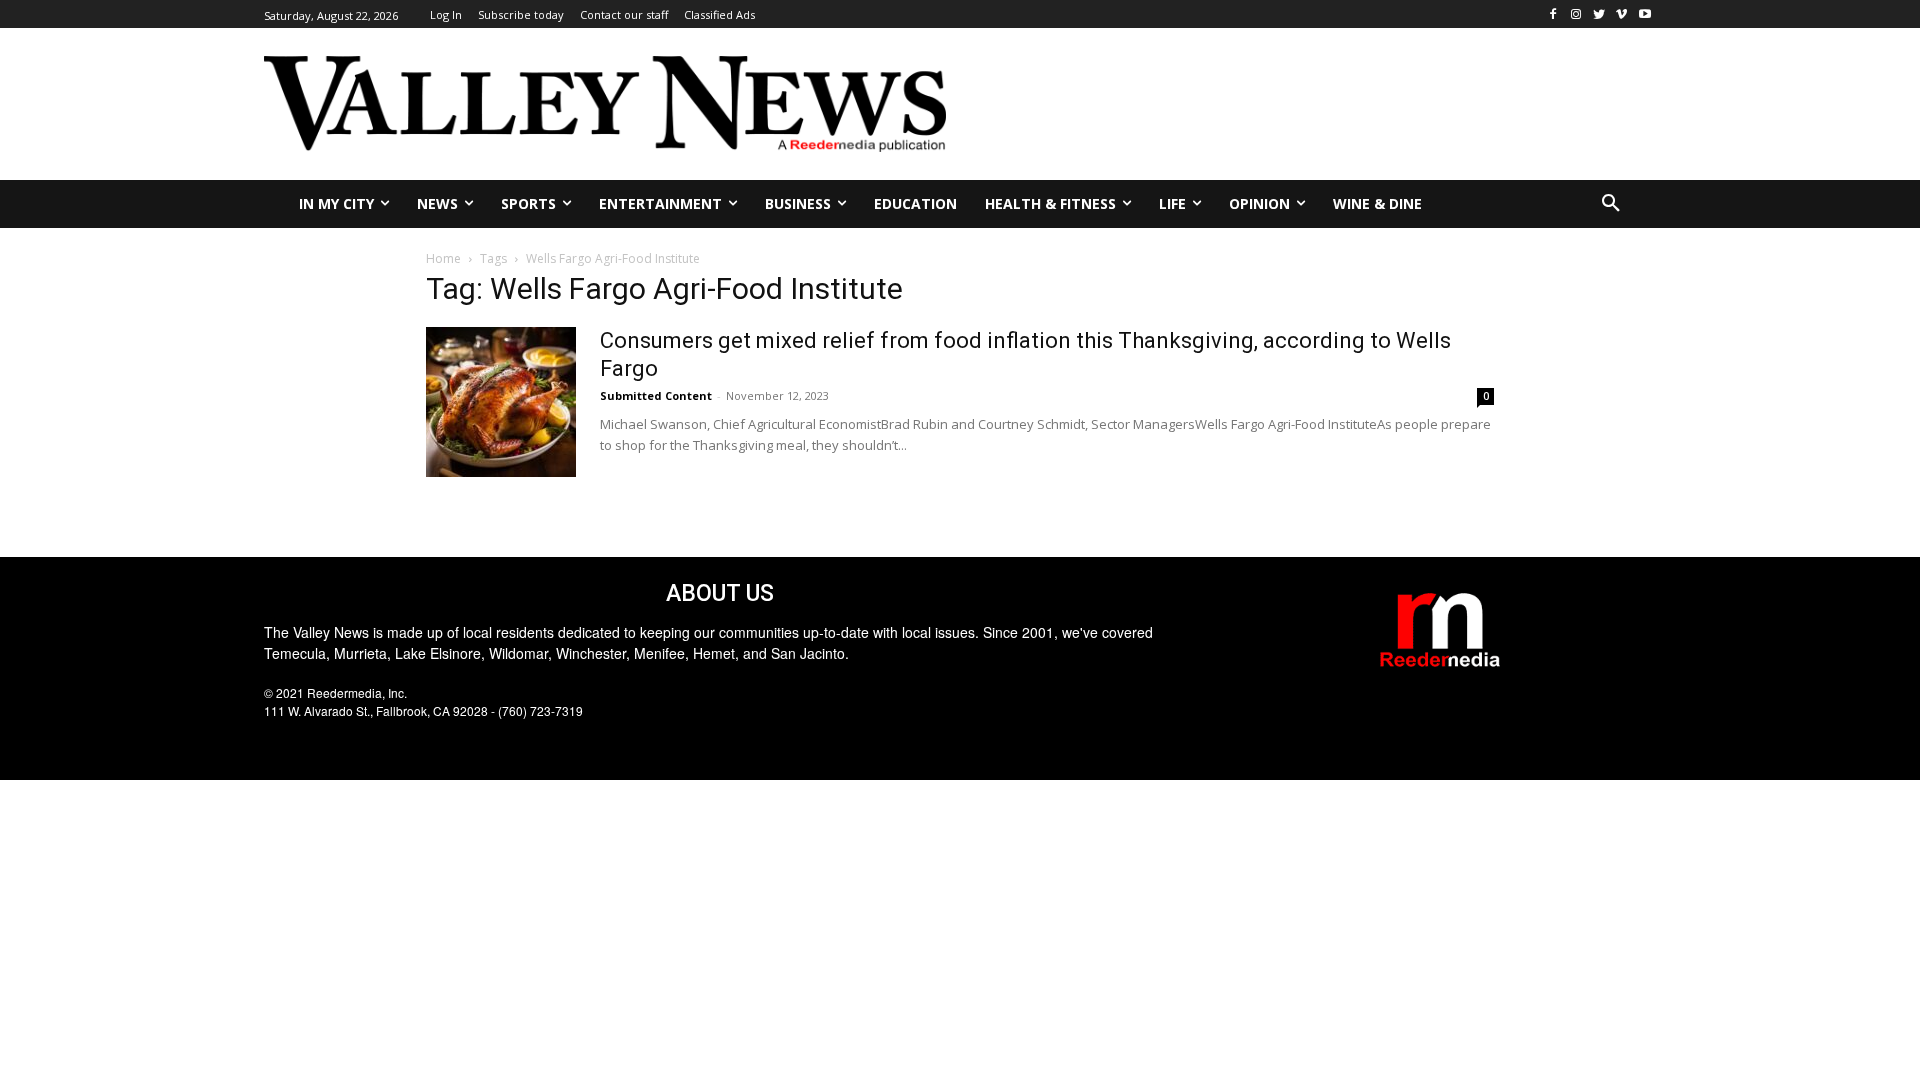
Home (443, 258)
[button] (1611, 204)
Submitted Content (656, 395)
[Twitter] (1599, 14)
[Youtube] (1644, 14)
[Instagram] (1576, 14)
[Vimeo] (1621, 14)
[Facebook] (1553, 14)
